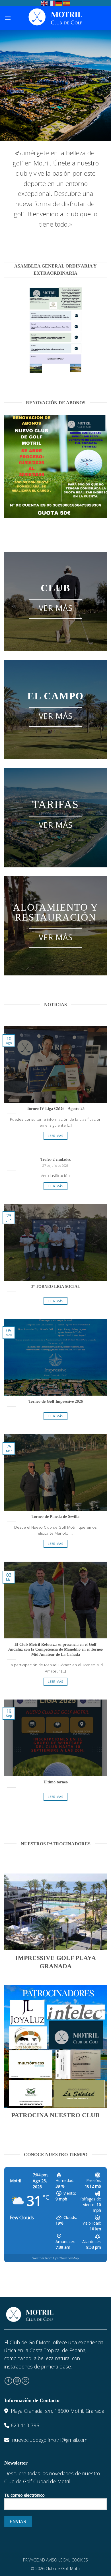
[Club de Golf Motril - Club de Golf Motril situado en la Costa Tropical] (56, 18)
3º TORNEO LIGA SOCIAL (56, 1287)
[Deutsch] (59, 3)
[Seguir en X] (25, 2381)
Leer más (55, 1136)
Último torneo (56, 1782)
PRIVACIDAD (34, 2560)
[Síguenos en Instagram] (17, 2381)
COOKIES (80, 2560)
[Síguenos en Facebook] (8, 2381)
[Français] (52, 3)
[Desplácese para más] (55, 128)
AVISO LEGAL (58, 2560)
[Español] (67, 3)
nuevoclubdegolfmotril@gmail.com (50, 2440)
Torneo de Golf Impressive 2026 (56, 1401)
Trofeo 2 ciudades (55, 1159)
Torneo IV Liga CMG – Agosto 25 (56, 1109)
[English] (44, 3)
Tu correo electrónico (24, 2495)
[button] (8, 18)
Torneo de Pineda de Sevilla (55, 1517)
